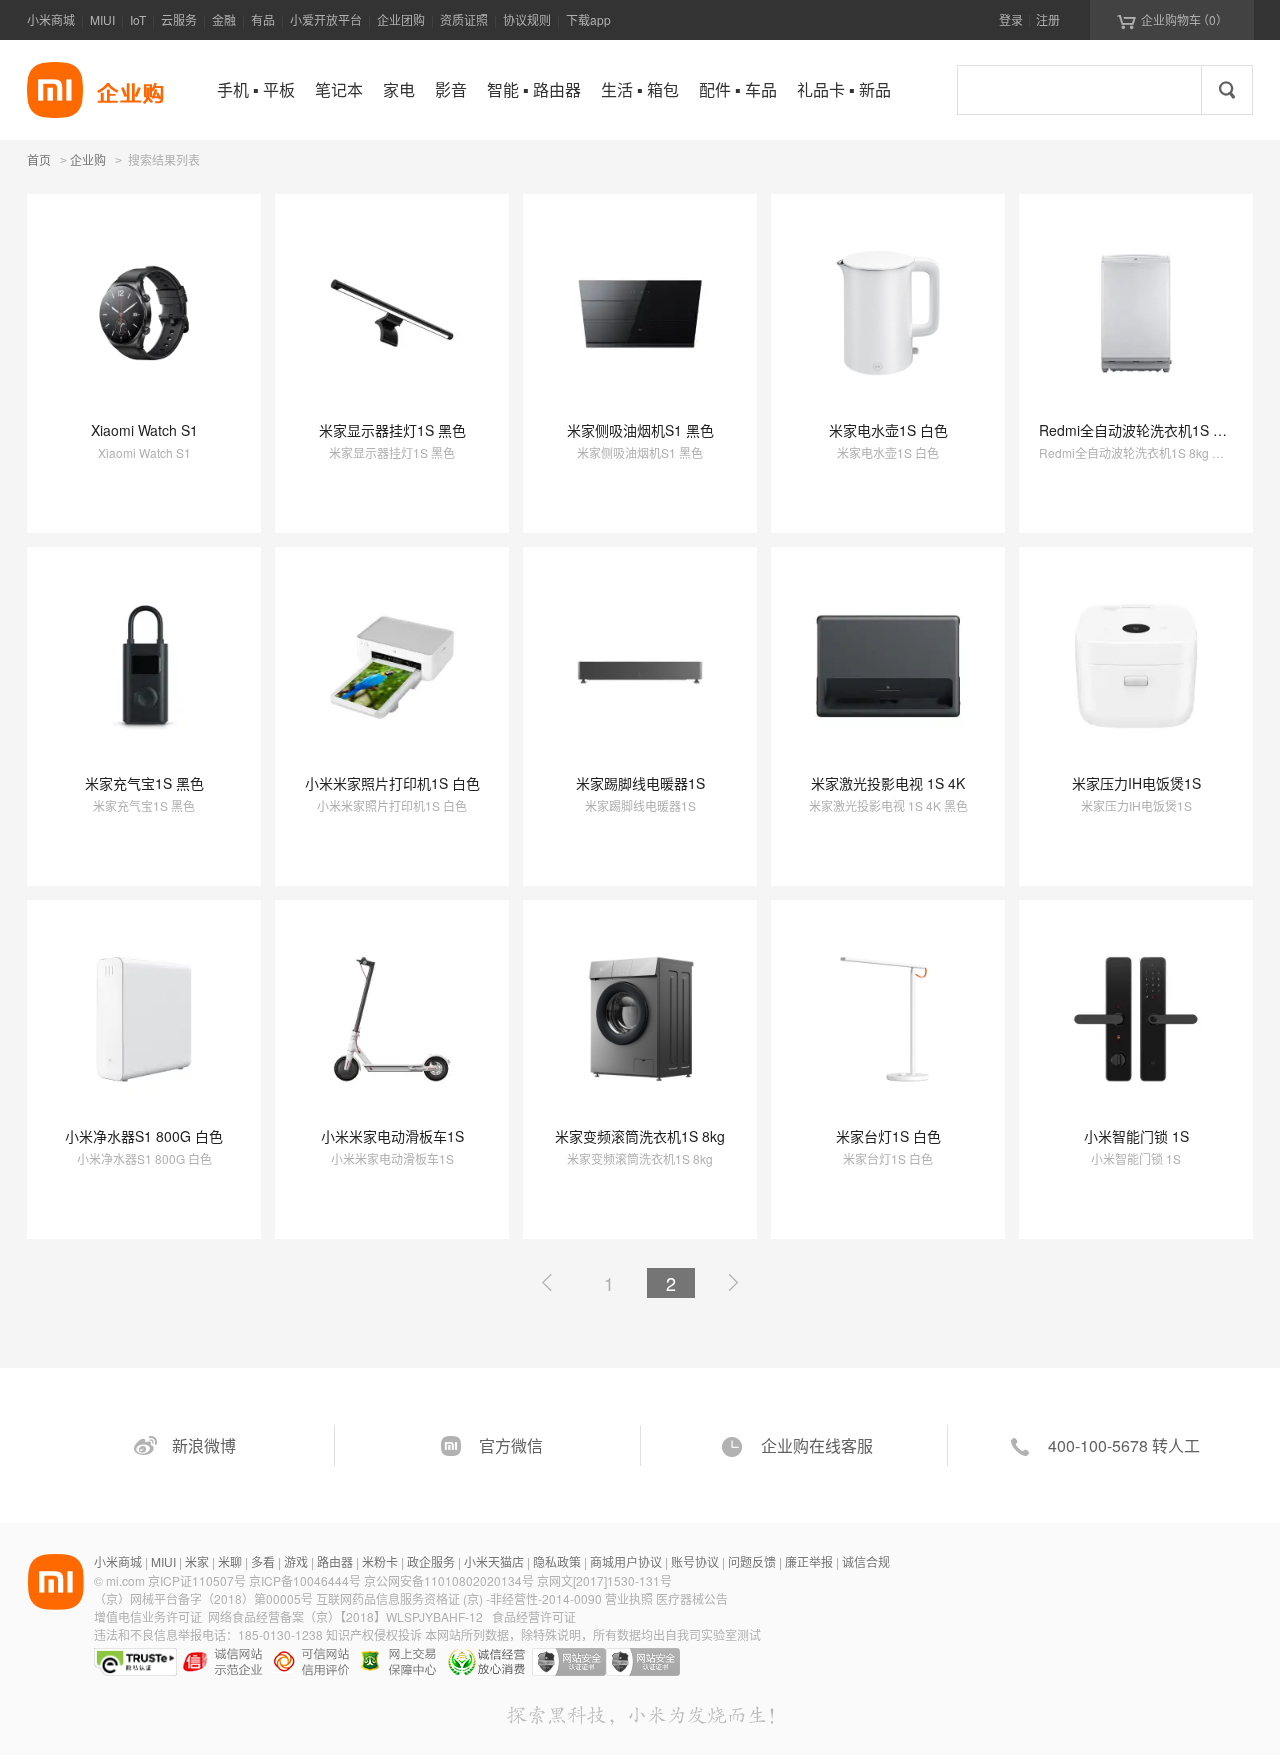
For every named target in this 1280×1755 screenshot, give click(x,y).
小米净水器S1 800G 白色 (144, 1136)
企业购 (88, 161)
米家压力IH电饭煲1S (1136, 783)
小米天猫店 (494, 1561)
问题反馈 (752, 1561)
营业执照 (629, 1598)
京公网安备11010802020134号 (450, 1580)
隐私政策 (557, 1561)
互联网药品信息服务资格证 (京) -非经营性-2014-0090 (460, 1598)
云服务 (179, 19)
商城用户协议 (626, 1561)
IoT (138, 19)
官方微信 (511, 1445)
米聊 (230, 1561)
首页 (39, 159)
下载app (588, 19)
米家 (197, 1561)
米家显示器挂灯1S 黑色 (392, 430)
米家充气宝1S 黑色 (144, 783)
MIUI (102, 19)
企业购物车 (1172, 20)
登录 (1011, 19)
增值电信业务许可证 (148, 1616)
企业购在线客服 (817, 1445)
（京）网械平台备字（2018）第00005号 (205, 1598)
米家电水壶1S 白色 (888, 430)
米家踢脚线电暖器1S (640, 783)
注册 (1048, 19)
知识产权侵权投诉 (374, 1634)
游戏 (296, 1561)
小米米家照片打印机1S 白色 (392, 783)
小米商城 (51, 19)
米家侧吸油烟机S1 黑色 (640, 430)
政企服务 (431, 1561)
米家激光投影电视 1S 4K (888, 783)
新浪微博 (204, 1445)
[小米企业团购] (55, 90)
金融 (224, 19)
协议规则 (527, 19)
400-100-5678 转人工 (1124, 1445)
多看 (263, 1561)
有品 (263, 19)
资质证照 (464, 19)
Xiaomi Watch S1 (144, 430)
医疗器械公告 (692, 1598)
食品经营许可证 (534, 1616)
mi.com (125, 1580)
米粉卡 (380, 1561)
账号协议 (695, 1561)
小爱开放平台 (326, 19)
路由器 (335, 1561)
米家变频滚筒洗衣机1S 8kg (640, 1136)
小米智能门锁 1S (1136, 1136)
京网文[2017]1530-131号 (604, 1580)
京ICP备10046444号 (305, 1580)
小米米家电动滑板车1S (392, 1136)
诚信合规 (866, 1561)
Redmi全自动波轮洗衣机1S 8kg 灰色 (1153, 430)
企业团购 (401, 19)
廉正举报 (809, 1561)
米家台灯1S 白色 (888, 1136)
